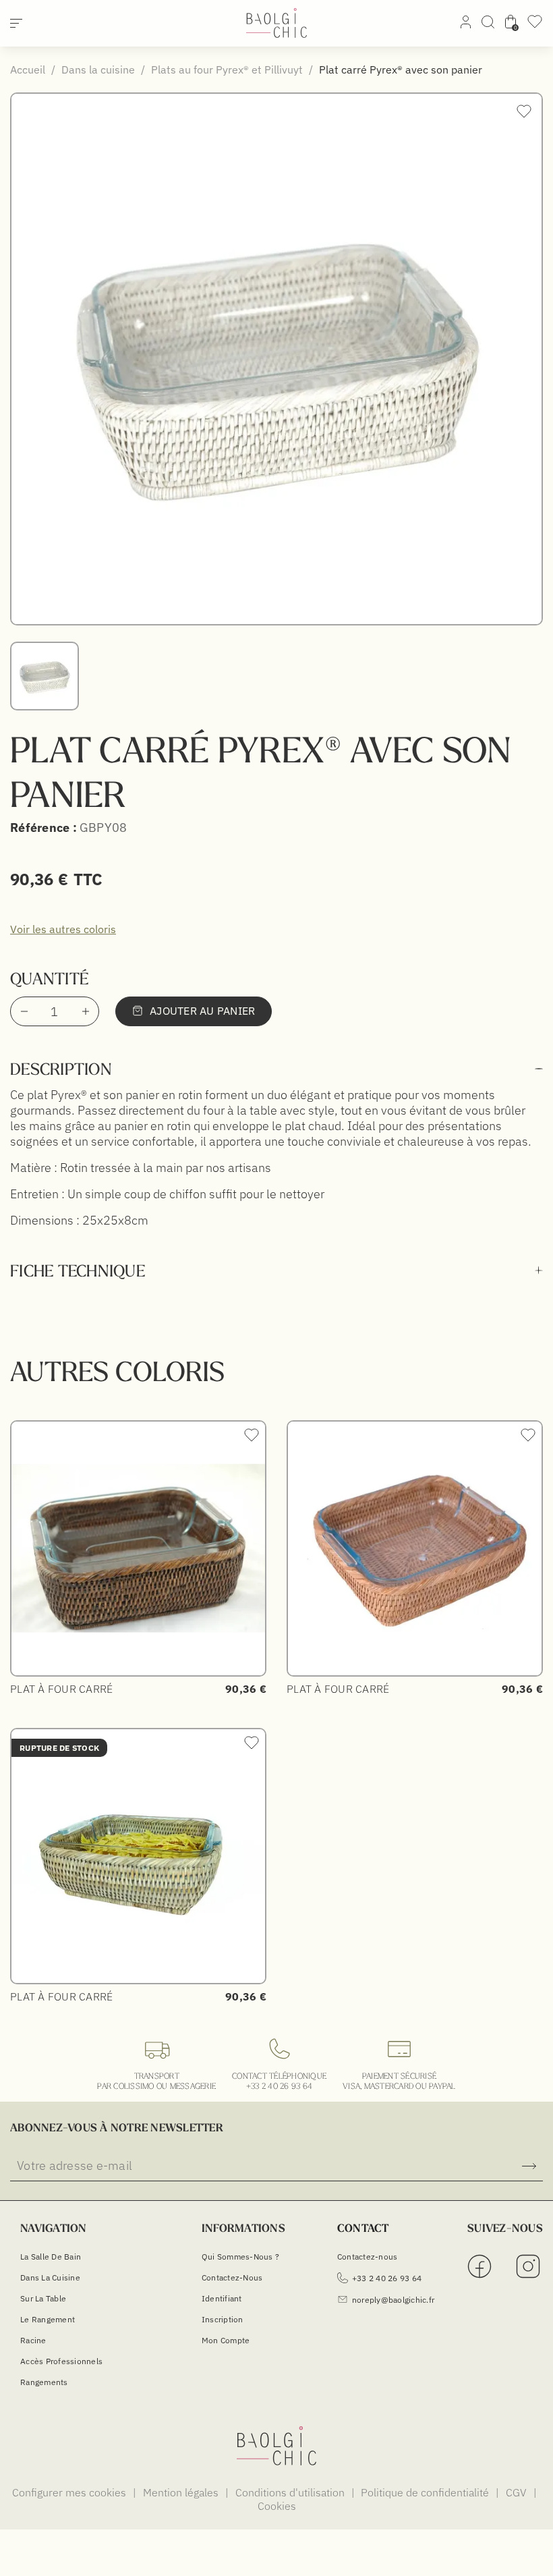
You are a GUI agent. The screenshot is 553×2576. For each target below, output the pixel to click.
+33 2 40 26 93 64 (279, 2086)
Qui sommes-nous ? (240, 2257)
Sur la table (43, 2298)
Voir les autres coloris (63, 929)
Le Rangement (48, 2319)
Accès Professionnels (61, 2361)
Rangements (44, 2382)
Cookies (277, 2506)
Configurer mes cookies (70, 2492)
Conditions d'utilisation (291, 2492)
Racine (33, 2340)
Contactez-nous (232, 2277)
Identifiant (222, 2298)
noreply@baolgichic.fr (393, 2300)
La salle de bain (51, 2257)
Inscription (223, 2319)
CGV (518, 2492)
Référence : (43, 828)
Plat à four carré (61, 1689)
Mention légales (182, 2492)
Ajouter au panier (202, 1011)
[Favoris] (535, 26)
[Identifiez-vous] (466, 24)
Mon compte (226, 2340)
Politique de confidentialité (426, 2492)
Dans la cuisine (50, 2277)
